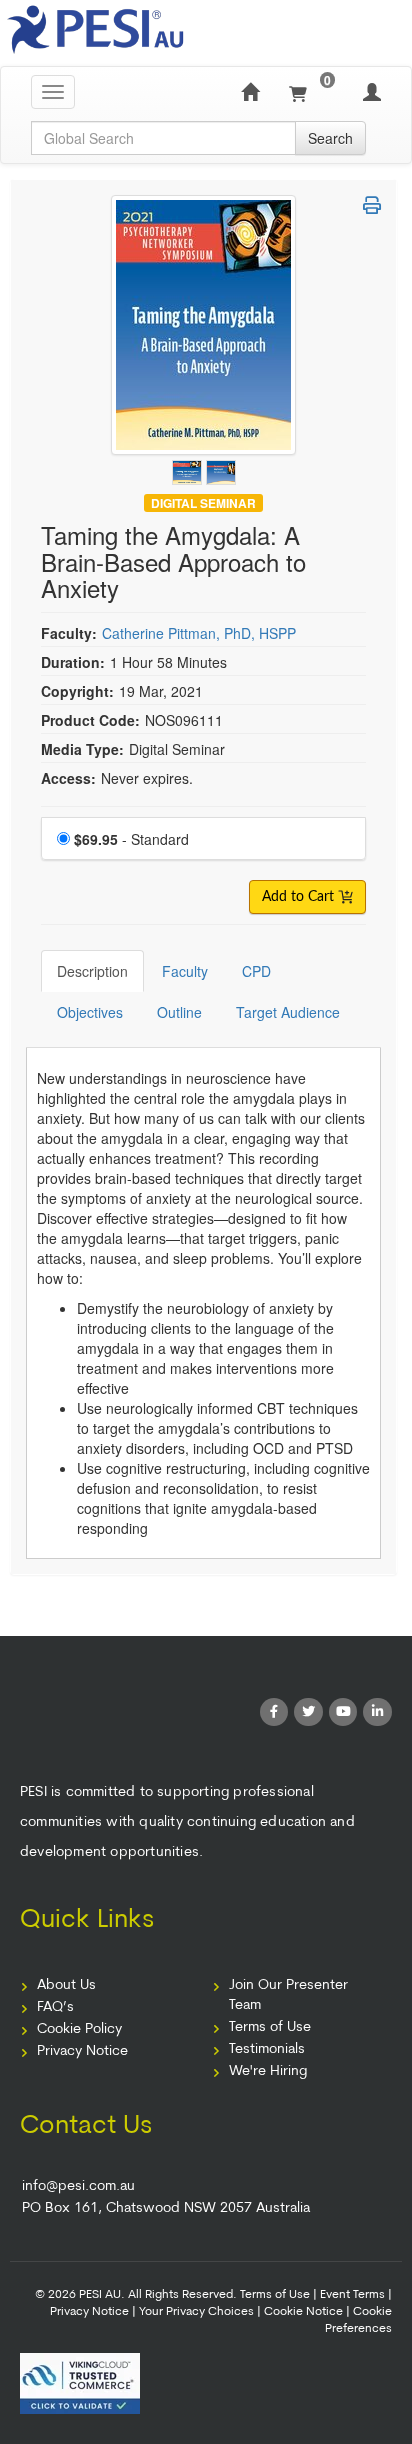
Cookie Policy (79, 2029)
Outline (179, 1012)
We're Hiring (268, 2071)
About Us (66, 1985)
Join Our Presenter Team (288, 1995)
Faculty (185, 971)
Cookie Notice (303, 2312)
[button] (372, 205)
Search (330, 138)
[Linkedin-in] (377, 1712)
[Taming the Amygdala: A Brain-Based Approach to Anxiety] (189, 468)
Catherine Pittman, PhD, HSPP (199, 633)
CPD (256, 971)
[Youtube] (343, 1712)
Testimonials (267, 2049)
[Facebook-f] (274, 1712)
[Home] (250, 92)
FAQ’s (55, 2007)
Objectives (90, 1012)
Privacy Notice (82, 2051)
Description (92, 971)
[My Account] (372, 92)
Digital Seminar (203, 502)
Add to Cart (300, 897)
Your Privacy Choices (196, 2312)
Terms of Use (270, 2027)
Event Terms (352, 2295)
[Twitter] (308, 1712)
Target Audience (288, 1012)
